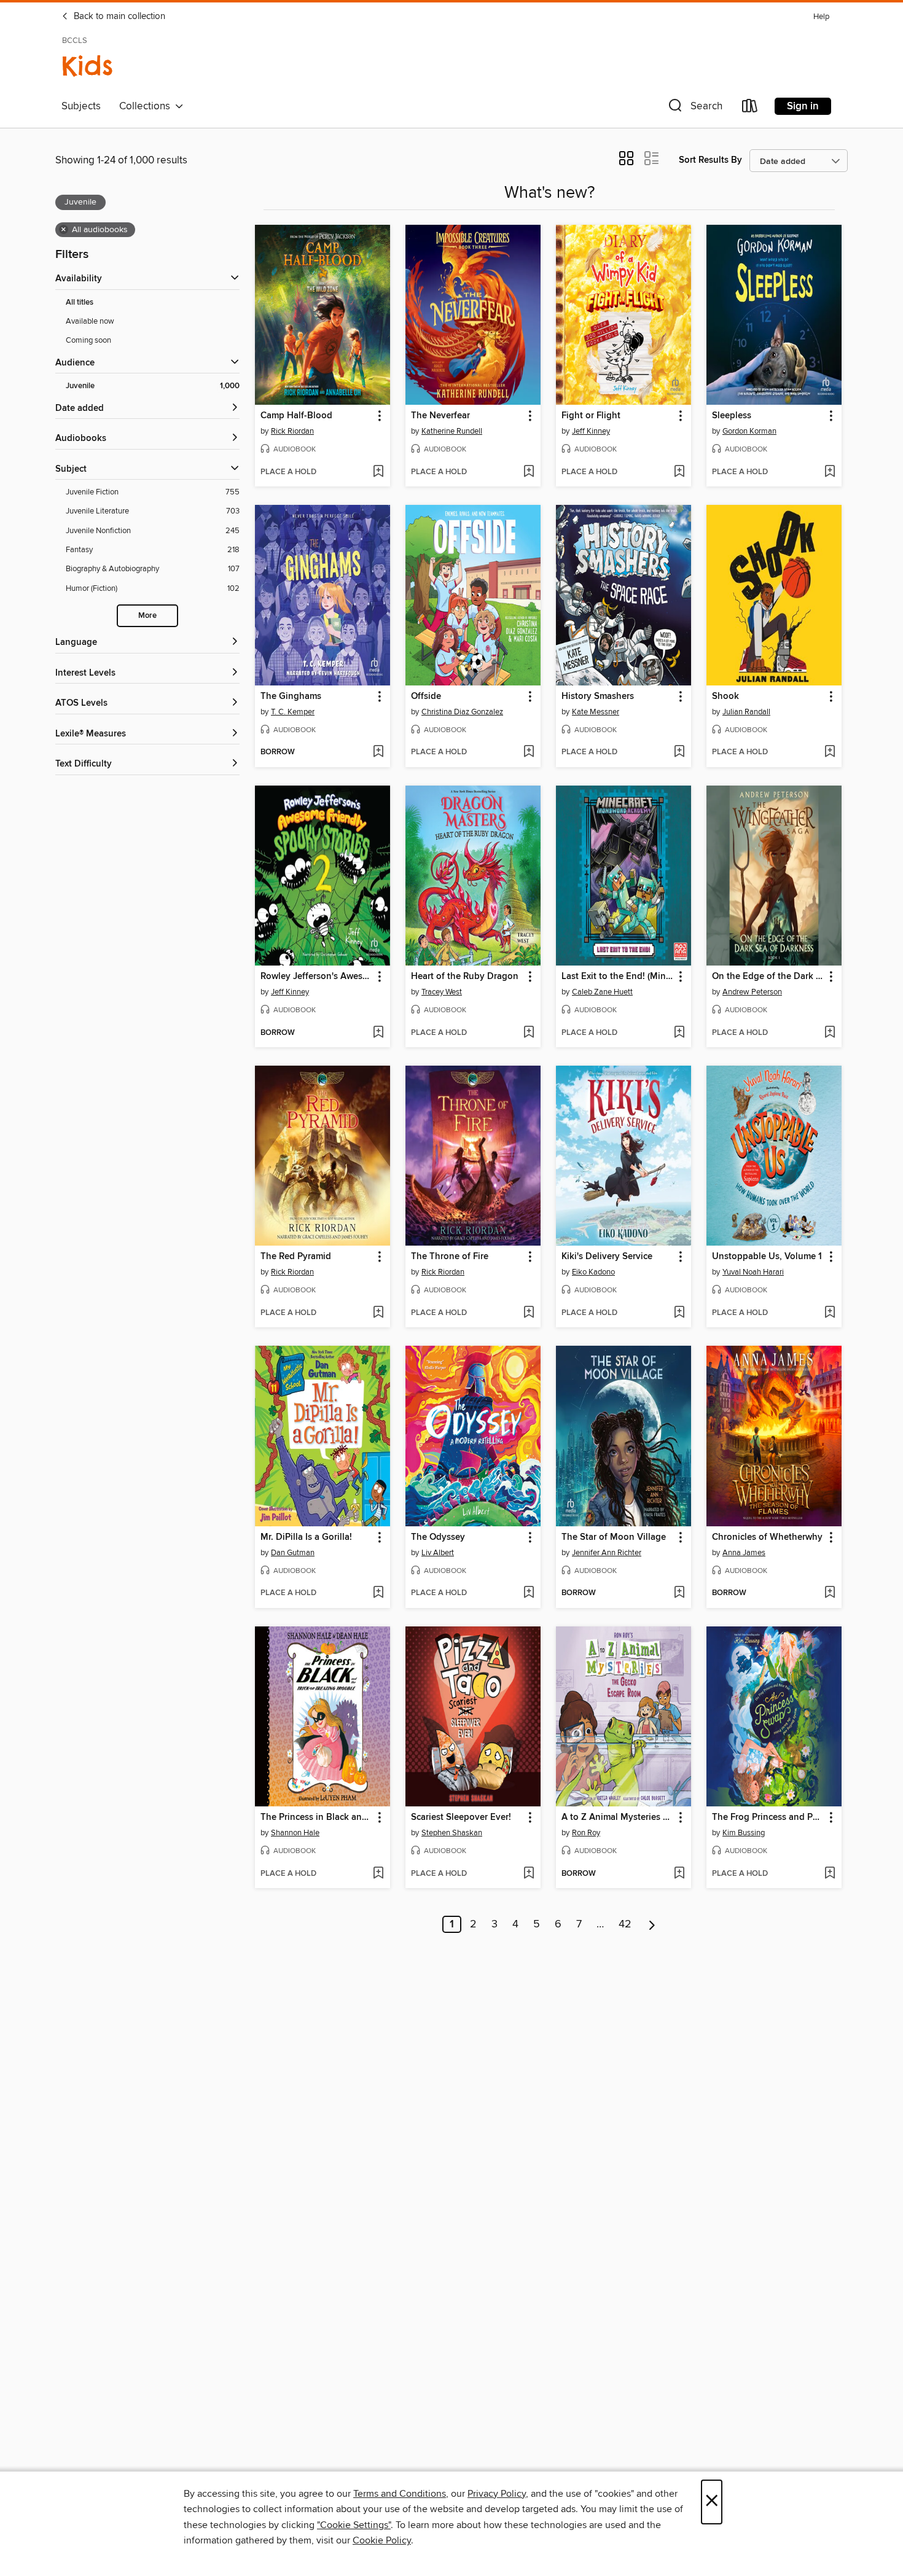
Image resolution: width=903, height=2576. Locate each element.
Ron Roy (586, 1833)
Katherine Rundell (452, 431)
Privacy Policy (497, 2494)
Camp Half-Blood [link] (296, 416)
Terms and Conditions (400, 2494)
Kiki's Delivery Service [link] (607, 1257)
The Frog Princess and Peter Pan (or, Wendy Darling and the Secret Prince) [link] (768, 1817)
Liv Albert (438, 1553)
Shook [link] (725, 697)
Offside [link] (426, 697)
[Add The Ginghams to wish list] (378, 752)
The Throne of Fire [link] (450, 1257)
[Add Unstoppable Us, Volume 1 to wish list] (830, 1313)
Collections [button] (147, 106)
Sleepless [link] (732, 416)
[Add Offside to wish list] (529, 752)
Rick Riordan (292, 431)
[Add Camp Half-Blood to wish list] (378, 472)
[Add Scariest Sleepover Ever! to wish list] (529, 1874)
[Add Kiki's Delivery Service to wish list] (679, 1313)
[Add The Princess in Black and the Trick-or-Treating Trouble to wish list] (378, 1874)
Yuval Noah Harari (753, 1272)
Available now (90, 321)
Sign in (803, 106)
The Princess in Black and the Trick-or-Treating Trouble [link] (317, 1817)
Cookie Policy (382, 2540)
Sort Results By (710, 160)
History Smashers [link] (598, 697)
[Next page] (652, 1924)
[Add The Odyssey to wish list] (529, 1593)
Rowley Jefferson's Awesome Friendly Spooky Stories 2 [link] (317, 977)
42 (625, 1924)
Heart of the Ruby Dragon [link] (465, 977)
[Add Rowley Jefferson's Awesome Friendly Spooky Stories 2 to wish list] (378, 1033)
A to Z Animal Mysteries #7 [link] (617, 1817)
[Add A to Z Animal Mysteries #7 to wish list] (679, 1874)
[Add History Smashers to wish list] (679, 752)
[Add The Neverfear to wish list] (529, 472)
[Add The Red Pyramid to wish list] (378, 1313)
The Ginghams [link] (291, 697)
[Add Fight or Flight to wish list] (679, 472)
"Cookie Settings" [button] (354, 2525)
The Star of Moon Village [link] (614, 1537)
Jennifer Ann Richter (607, 1553)
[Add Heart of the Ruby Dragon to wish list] (529, 1033)
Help (821, 17)
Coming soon (88, 340)
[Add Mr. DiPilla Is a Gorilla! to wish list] (378, 1593)
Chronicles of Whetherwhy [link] (767, 1537)
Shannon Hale (295, 1833)
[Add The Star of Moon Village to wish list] (679, 1593)
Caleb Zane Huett (602, 992)
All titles (80, 302)
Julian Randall (746, 712)
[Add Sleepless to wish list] (830, 472)
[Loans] (750, 108)
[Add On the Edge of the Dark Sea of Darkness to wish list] (830, 1033)
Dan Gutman (293, 1553)
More (147, 616)
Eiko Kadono (593, 1272)
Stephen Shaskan (452, 1833)
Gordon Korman (749, 431)
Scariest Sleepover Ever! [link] (461, 1817)
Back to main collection (118, 17)
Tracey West (442, 992)
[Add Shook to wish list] (830, 752)
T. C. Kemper (293, 712)
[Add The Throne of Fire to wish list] (529, 1313)
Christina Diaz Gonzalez (462, 712)
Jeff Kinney (591, 431)
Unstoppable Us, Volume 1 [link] (767, 1257)
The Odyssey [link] (438, 1537)
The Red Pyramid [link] (296, 1257)
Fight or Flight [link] (591, 416)
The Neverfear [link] (440, 416)
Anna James (744, 1553)
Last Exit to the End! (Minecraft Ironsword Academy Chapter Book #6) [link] (618, 977)
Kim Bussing (744, 1833)
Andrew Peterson (752, 992)
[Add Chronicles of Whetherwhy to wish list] (830, 1593)
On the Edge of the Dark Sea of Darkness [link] (768, 977)
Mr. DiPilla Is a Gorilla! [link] (306, 1537)
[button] (694, 108)
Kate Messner (596, 712)
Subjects (81, 106)
